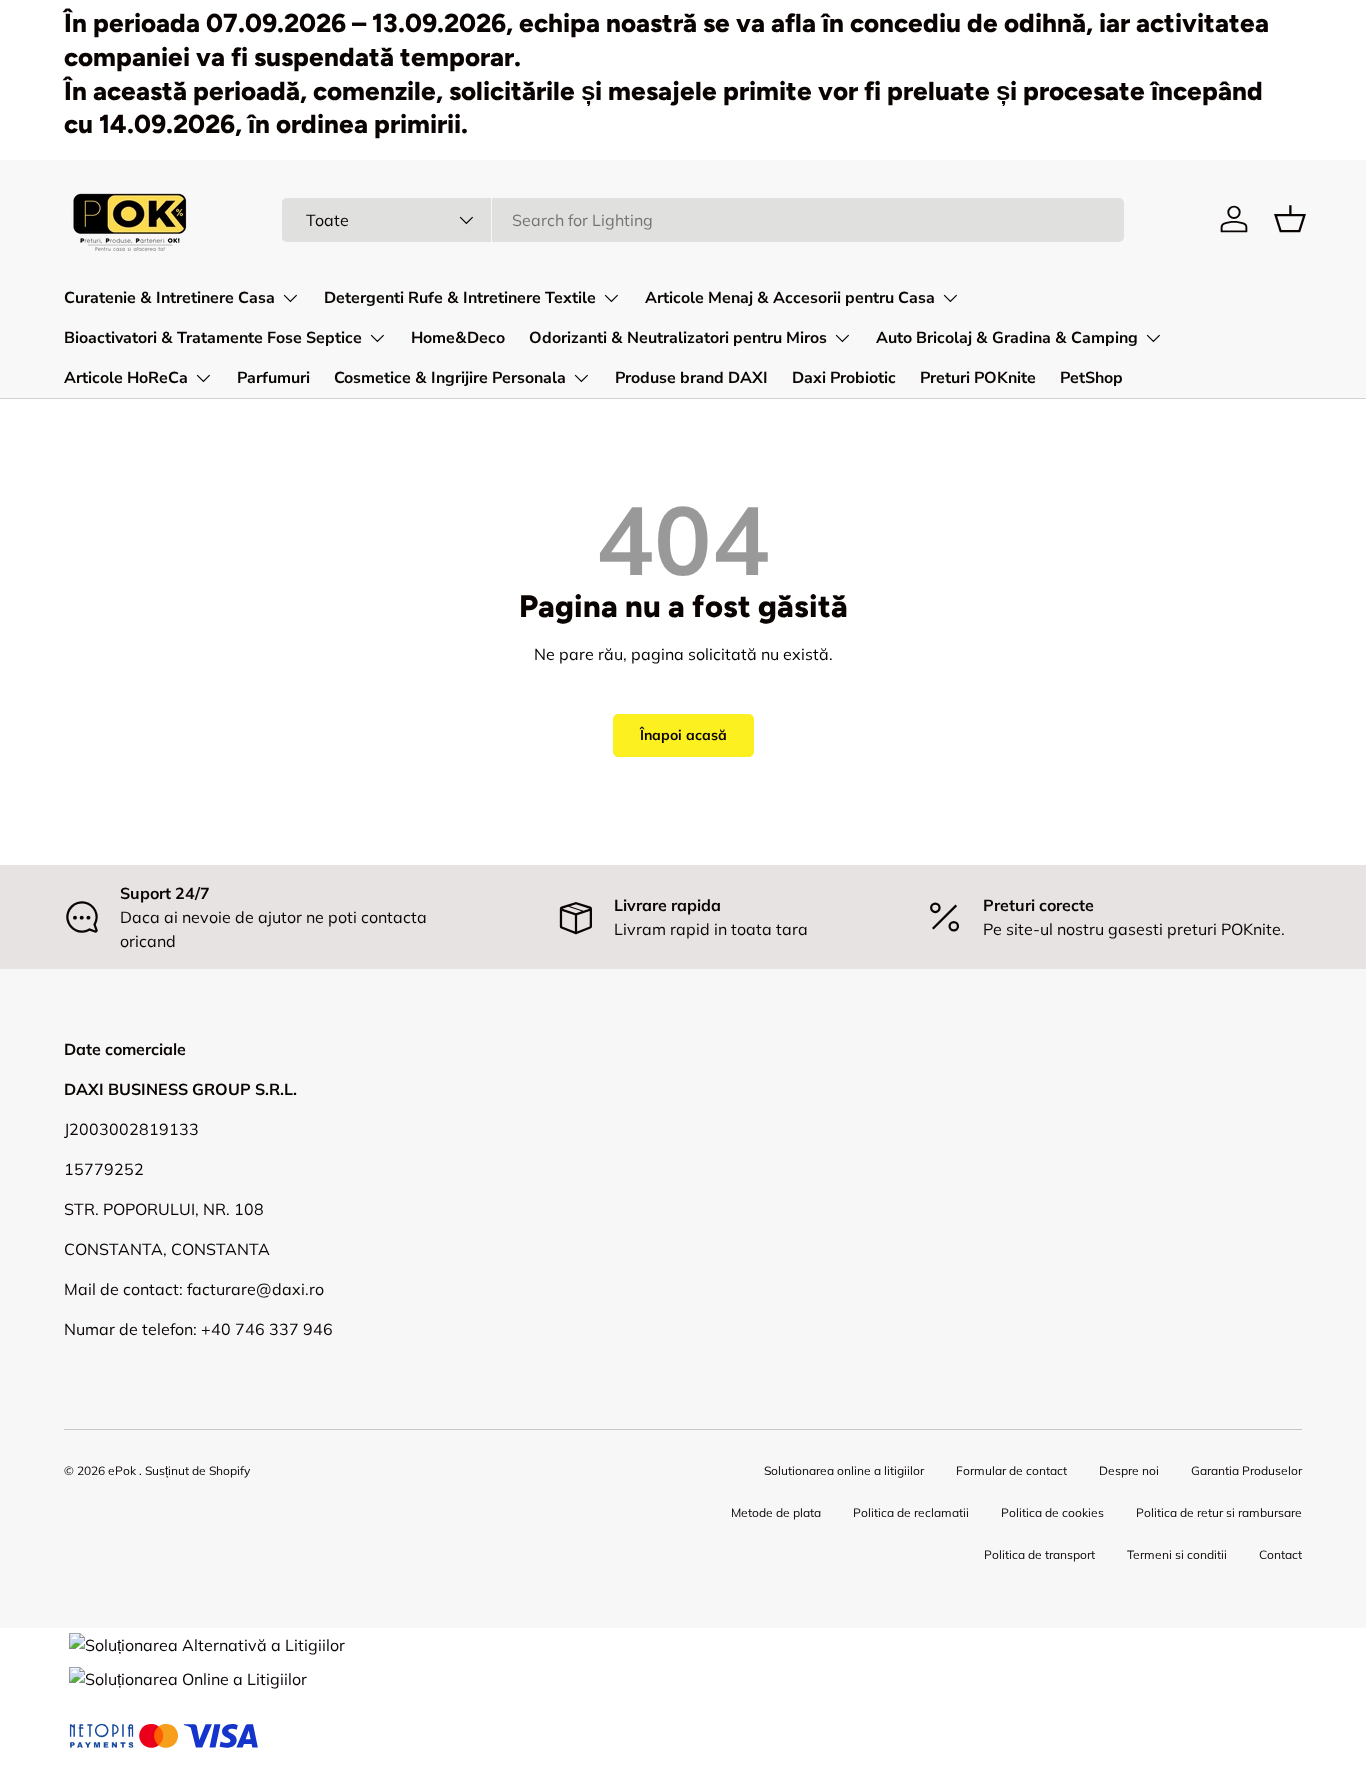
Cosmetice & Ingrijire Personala (450, 378)
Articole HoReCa (126, 378)
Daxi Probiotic (844, 378)
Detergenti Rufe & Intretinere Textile (460, 298)
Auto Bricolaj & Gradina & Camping (1007, 338)
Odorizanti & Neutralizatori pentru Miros (678, 338)
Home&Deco (458, 338)
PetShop (1091, 378)
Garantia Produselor (1246, 1470)
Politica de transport (1039, 1554)
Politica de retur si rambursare (1219, 1512)
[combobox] (703, 220)
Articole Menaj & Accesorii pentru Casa (790, 298)
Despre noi (1129, 1470)
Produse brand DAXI (691, 378)
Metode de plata (776, 1512)
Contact (1280, 1554)
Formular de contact (1011, 1470)
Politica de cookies (1052, 1512)
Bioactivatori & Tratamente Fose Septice (213, 338)
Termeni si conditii (1177, 1554)
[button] (1290, 219)
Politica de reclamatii (911, 1512)
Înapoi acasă (683, 735)
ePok (122, 1470)
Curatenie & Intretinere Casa (169, 298)
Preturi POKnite (978, 378)
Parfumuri (273, 378)
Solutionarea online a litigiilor (844, 1470)
